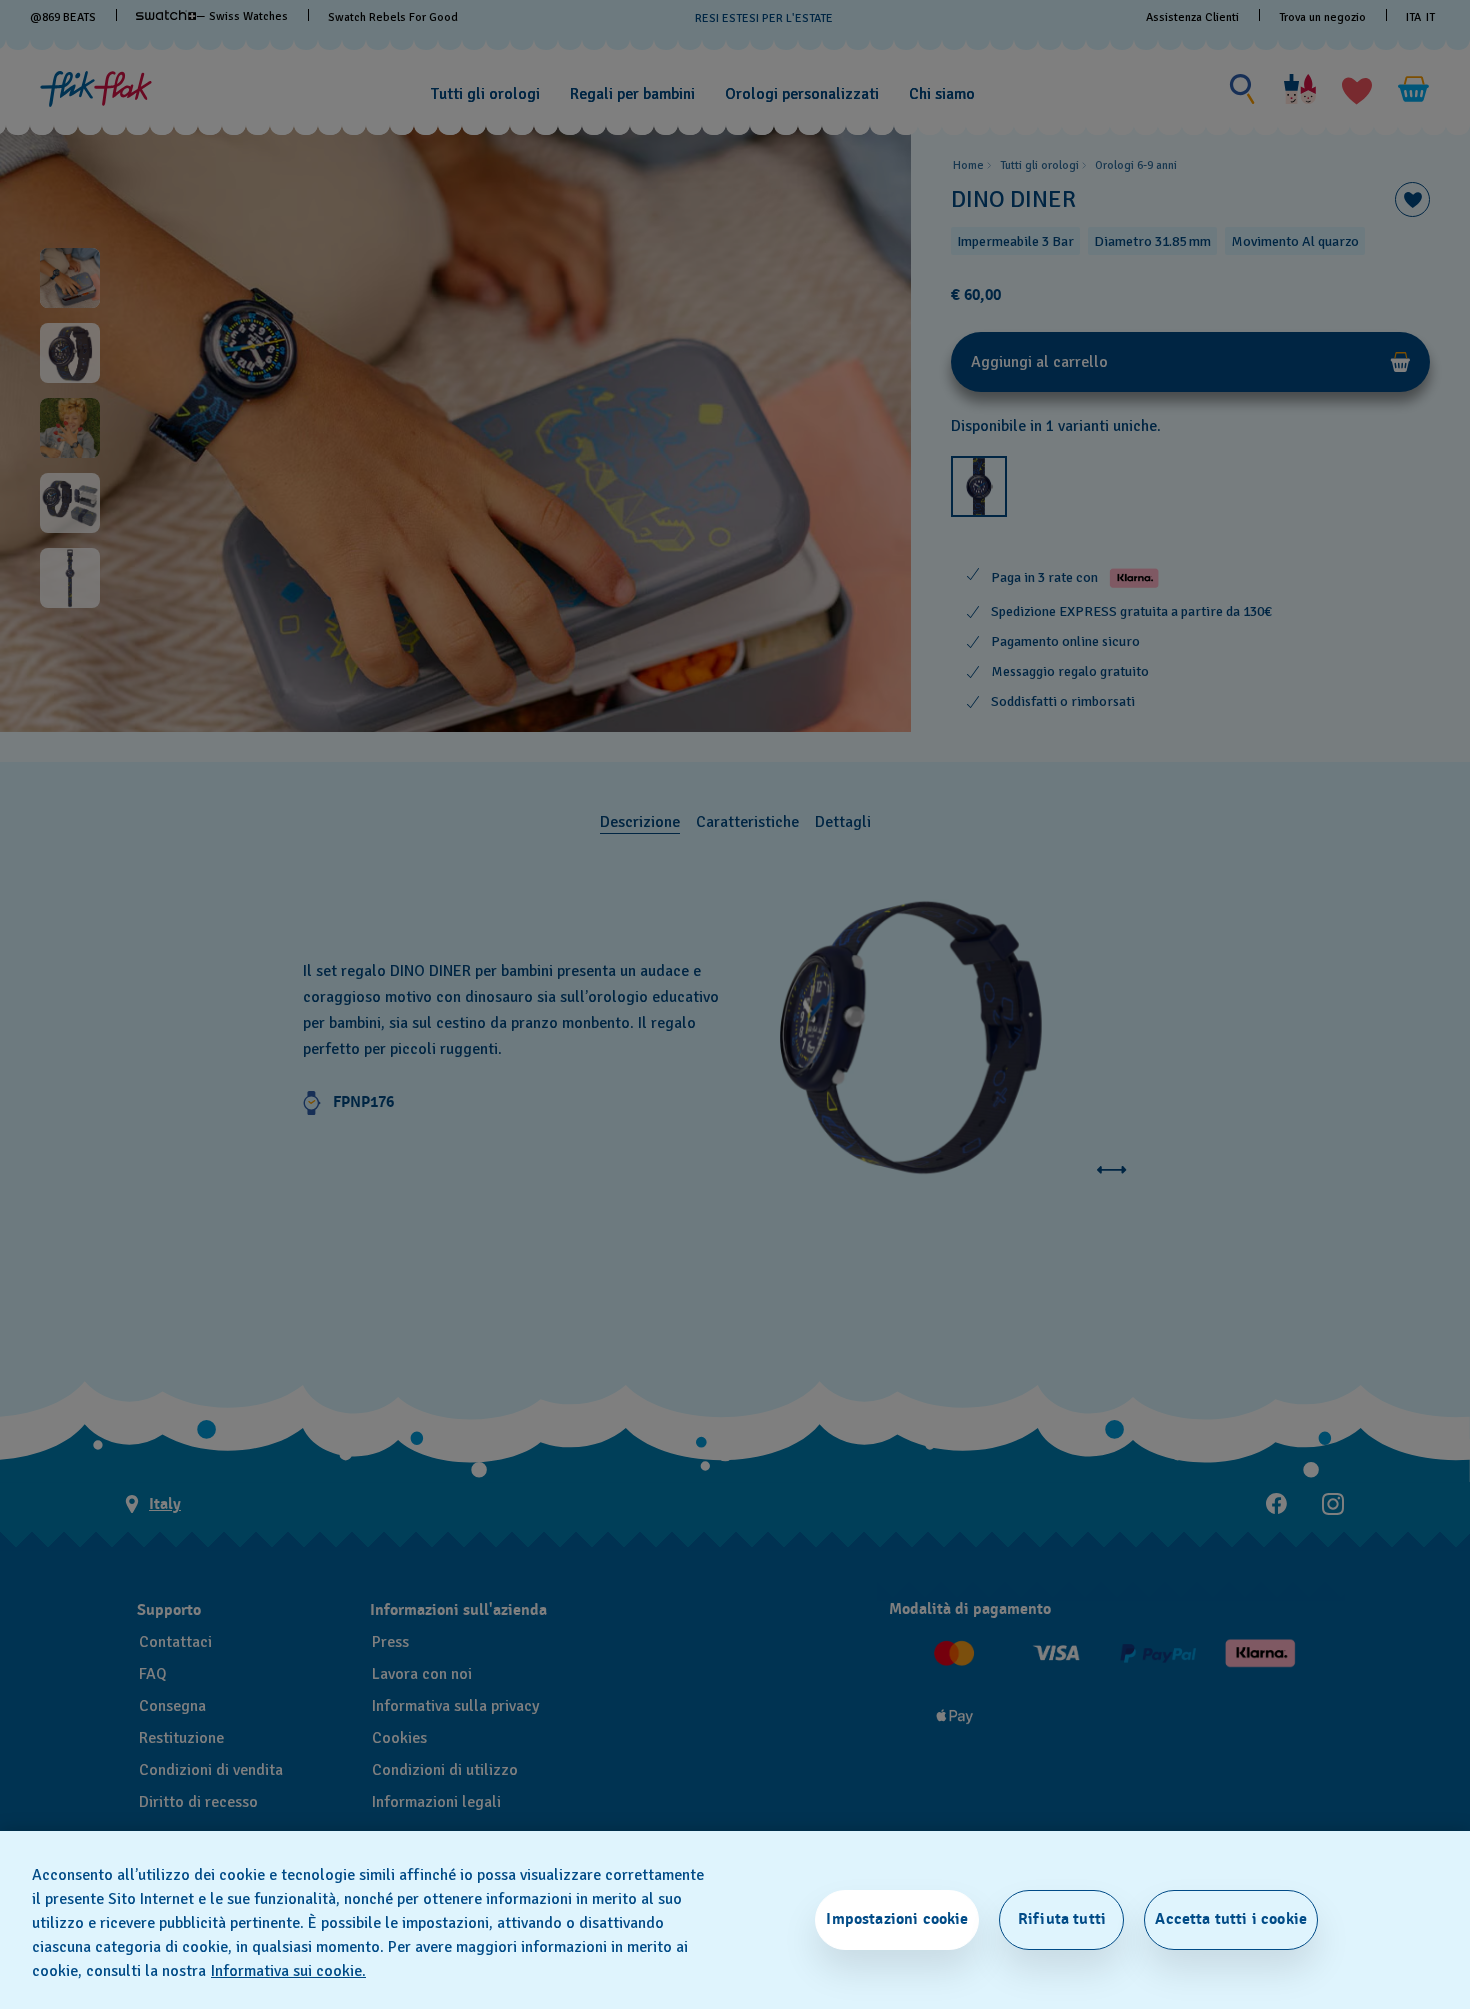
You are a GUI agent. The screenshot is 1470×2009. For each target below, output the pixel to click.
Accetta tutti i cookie (1231, 1919)
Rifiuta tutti (1062, 1919)
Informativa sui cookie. (288, 1971)
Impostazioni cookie (897, 1919)
